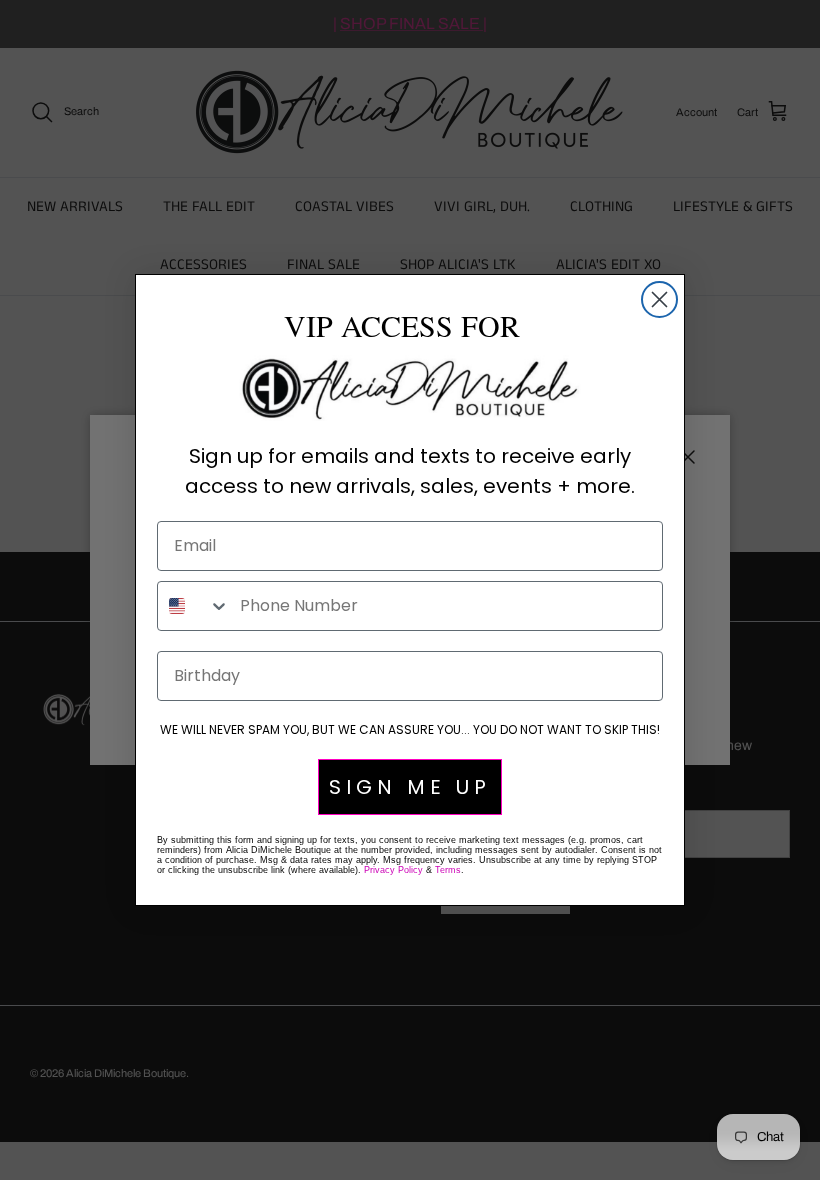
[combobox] (194, 606)
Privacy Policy (393, 870)
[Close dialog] (659, 299)
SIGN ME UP (410, 787)
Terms (448, 870)
